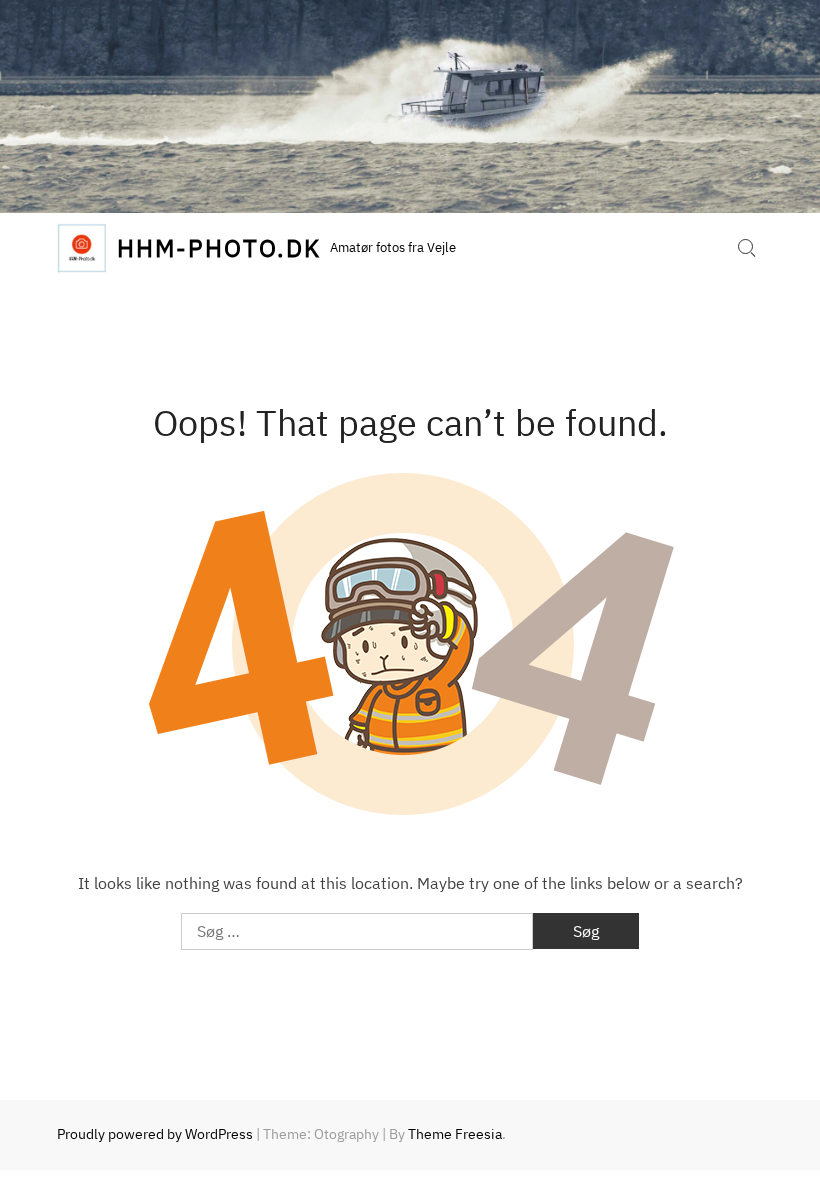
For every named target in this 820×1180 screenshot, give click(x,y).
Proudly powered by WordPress (155, 1134)
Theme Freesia (455, 1134)
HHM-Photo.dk (218, 248)
